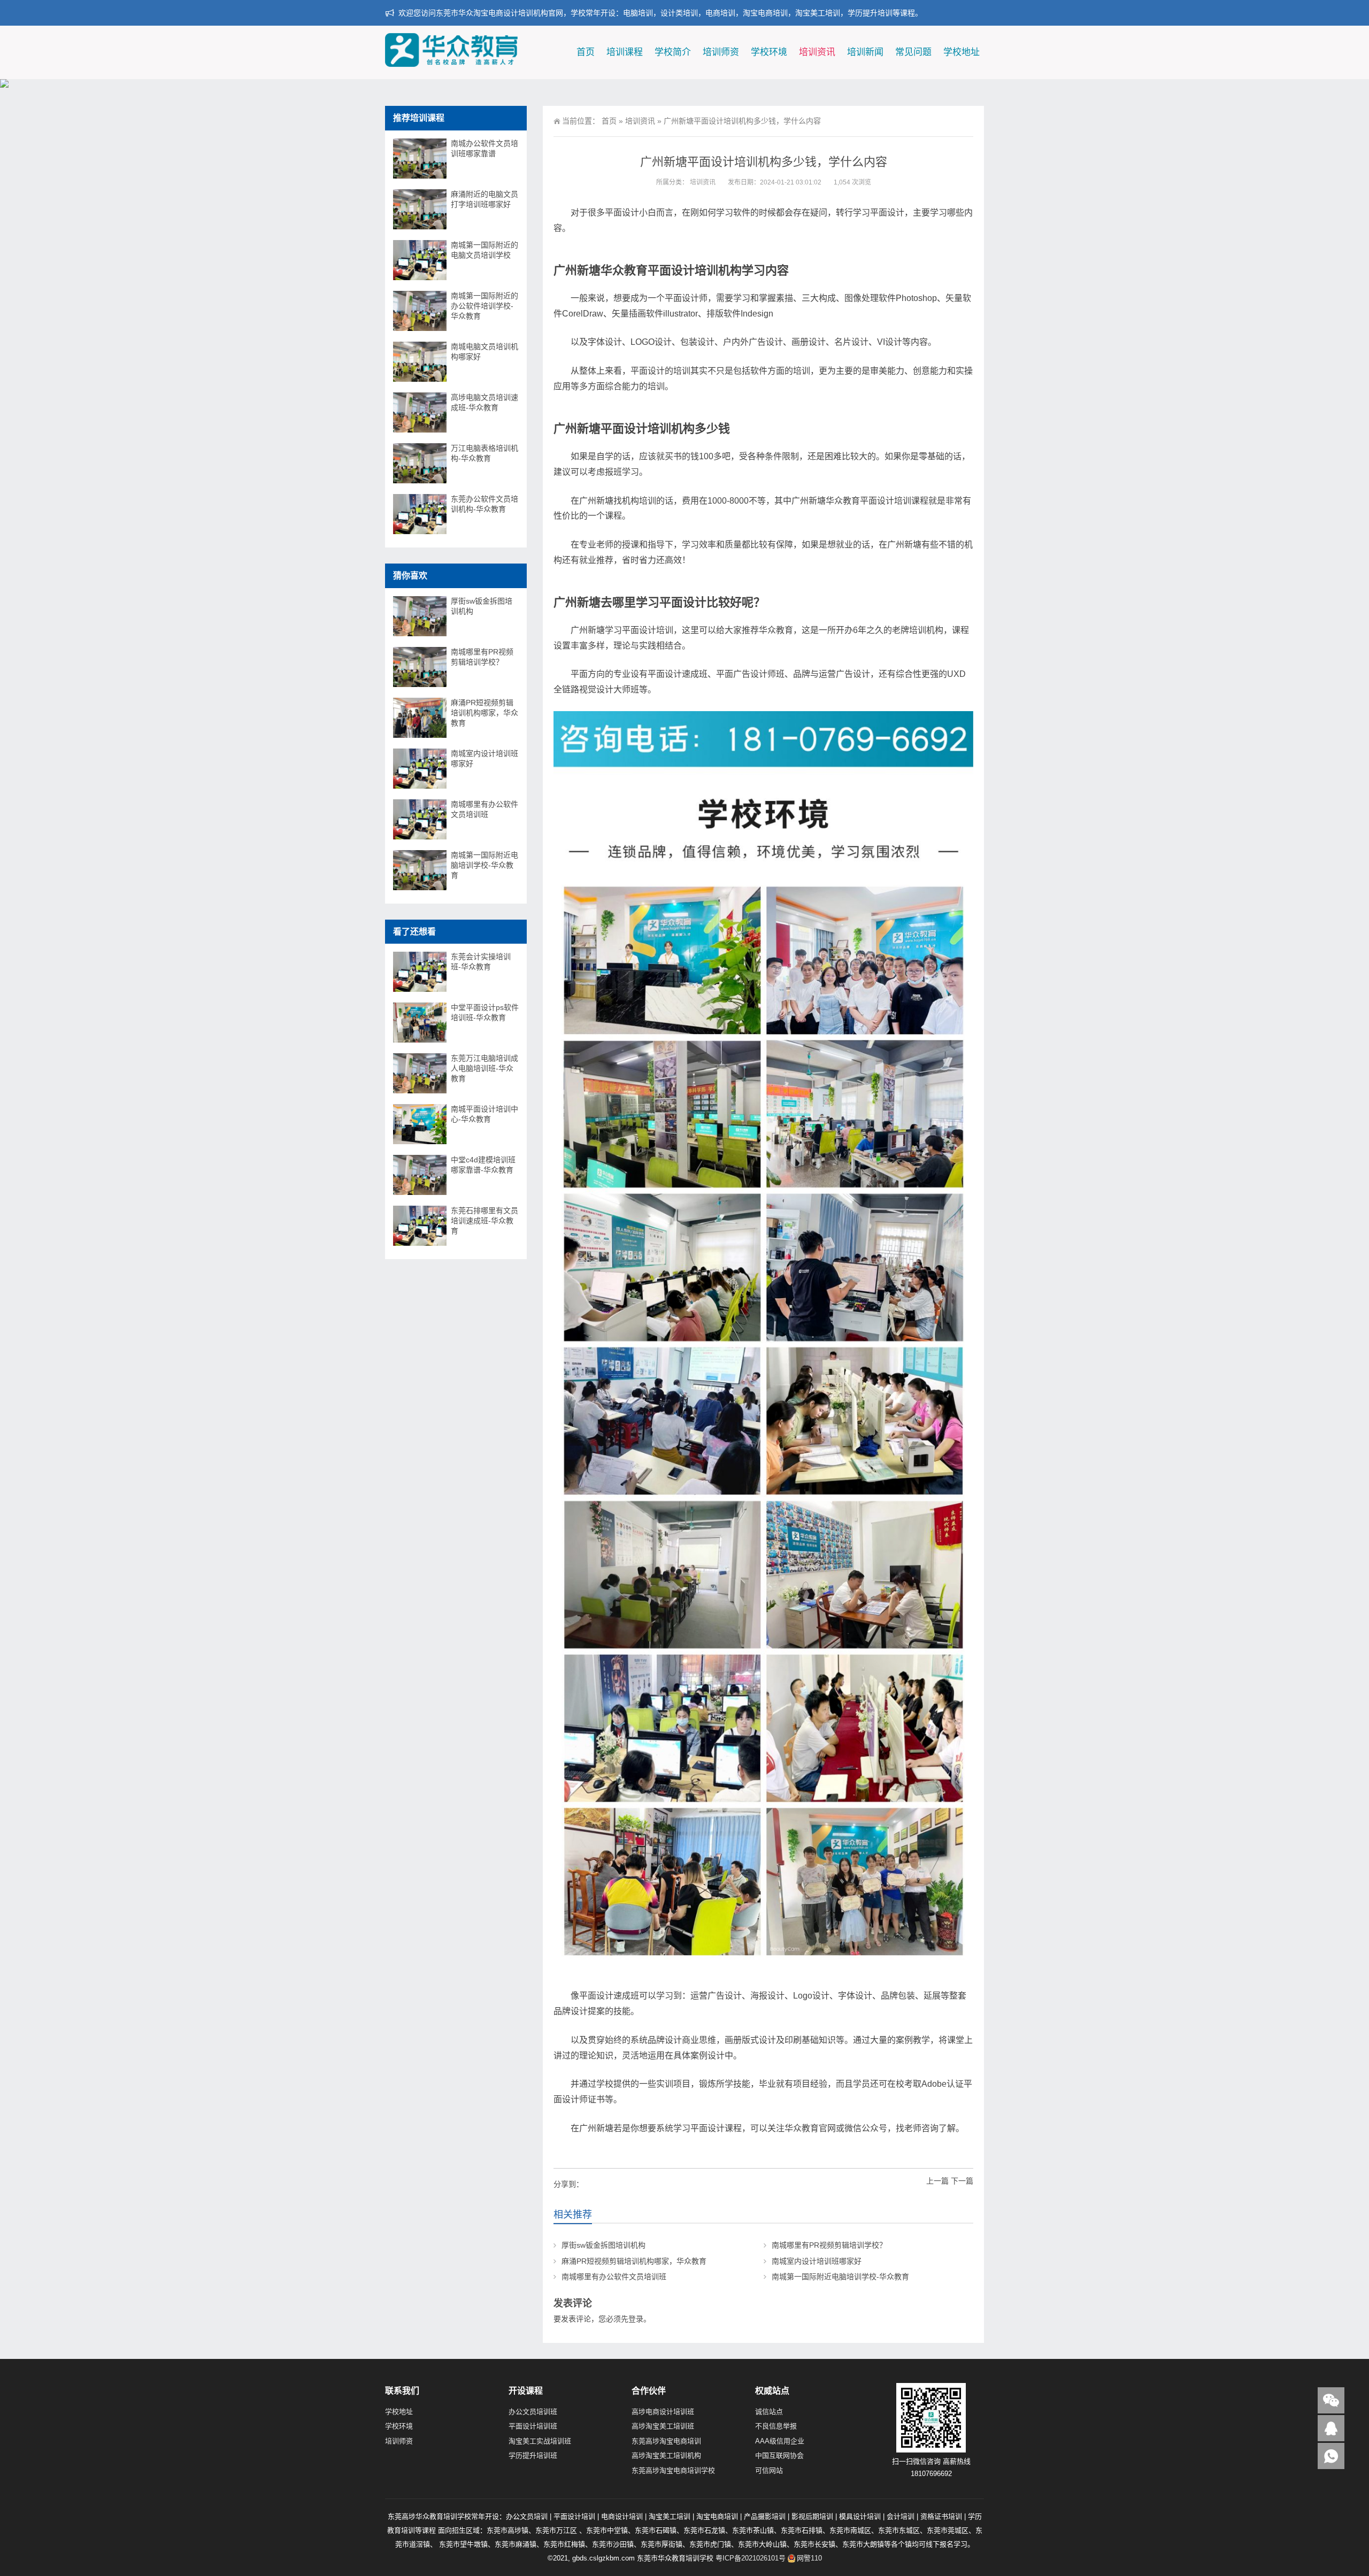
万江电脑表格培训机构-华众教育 (484, 453)
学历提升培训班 (533, 2455)
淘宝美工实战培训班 (540, 2441)
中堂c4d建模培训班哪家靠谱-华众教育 (483, 1165)
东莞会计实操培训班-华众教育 (481, 962)
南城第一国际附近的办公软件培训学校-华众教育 (484, 306)
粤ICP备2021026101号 (751, 2558)
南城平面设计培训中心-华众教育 (484, 1114)
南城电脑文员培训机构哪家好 (484, 352)
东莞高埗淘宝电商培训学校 (673, 2470)
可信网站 (769, 2470)
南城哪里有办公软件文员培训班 (614, 2277)
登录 (636, 2319)
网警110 (809, 2558)
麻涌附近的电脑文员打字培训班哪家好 (484, 199)
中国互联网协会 (779, 2455)
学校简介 (673, 52)
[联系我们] (1331, 2428)
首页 (586, 52)
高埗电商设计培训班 (663, 2412)
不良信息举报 (776, 2426)
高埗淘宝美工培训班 (663, 2426)
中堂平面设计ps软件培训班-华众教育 (485, 1012)
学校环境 (769, 52)
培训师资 (721, 52)
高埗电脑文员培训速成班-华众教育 (484, 402)
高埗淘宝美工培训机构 (666, 2455)
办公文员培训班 (533, 2412)
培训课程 (625, 52)
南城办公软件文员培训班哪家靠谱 (484, 148)
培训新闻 (865, 52)
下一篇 (962, 2181)
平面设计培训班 (533, 2426)
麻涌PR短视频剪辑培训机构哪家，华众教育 (634, 2261)
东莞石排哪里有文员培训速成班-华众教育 (484, 1221)
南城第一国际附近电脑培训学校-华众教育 (840, 2277)
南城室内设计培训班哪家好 (817, 2261)
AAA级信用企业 (780, 2441)
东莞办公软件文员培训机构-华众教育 (484, 504)
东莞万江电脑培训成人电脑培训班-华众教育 (484, 1068)
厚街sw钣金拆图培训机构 (603, 2245)
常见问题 (913, 52)
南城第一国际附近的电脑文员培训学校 (484, 250)
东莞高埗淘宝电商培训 (666, 2441)
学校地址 (962, 52)
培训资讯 (817, 52)
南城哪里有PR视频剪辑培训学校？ (829, 2245)
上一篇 (937, 2181)
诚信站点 (769, 2412)
